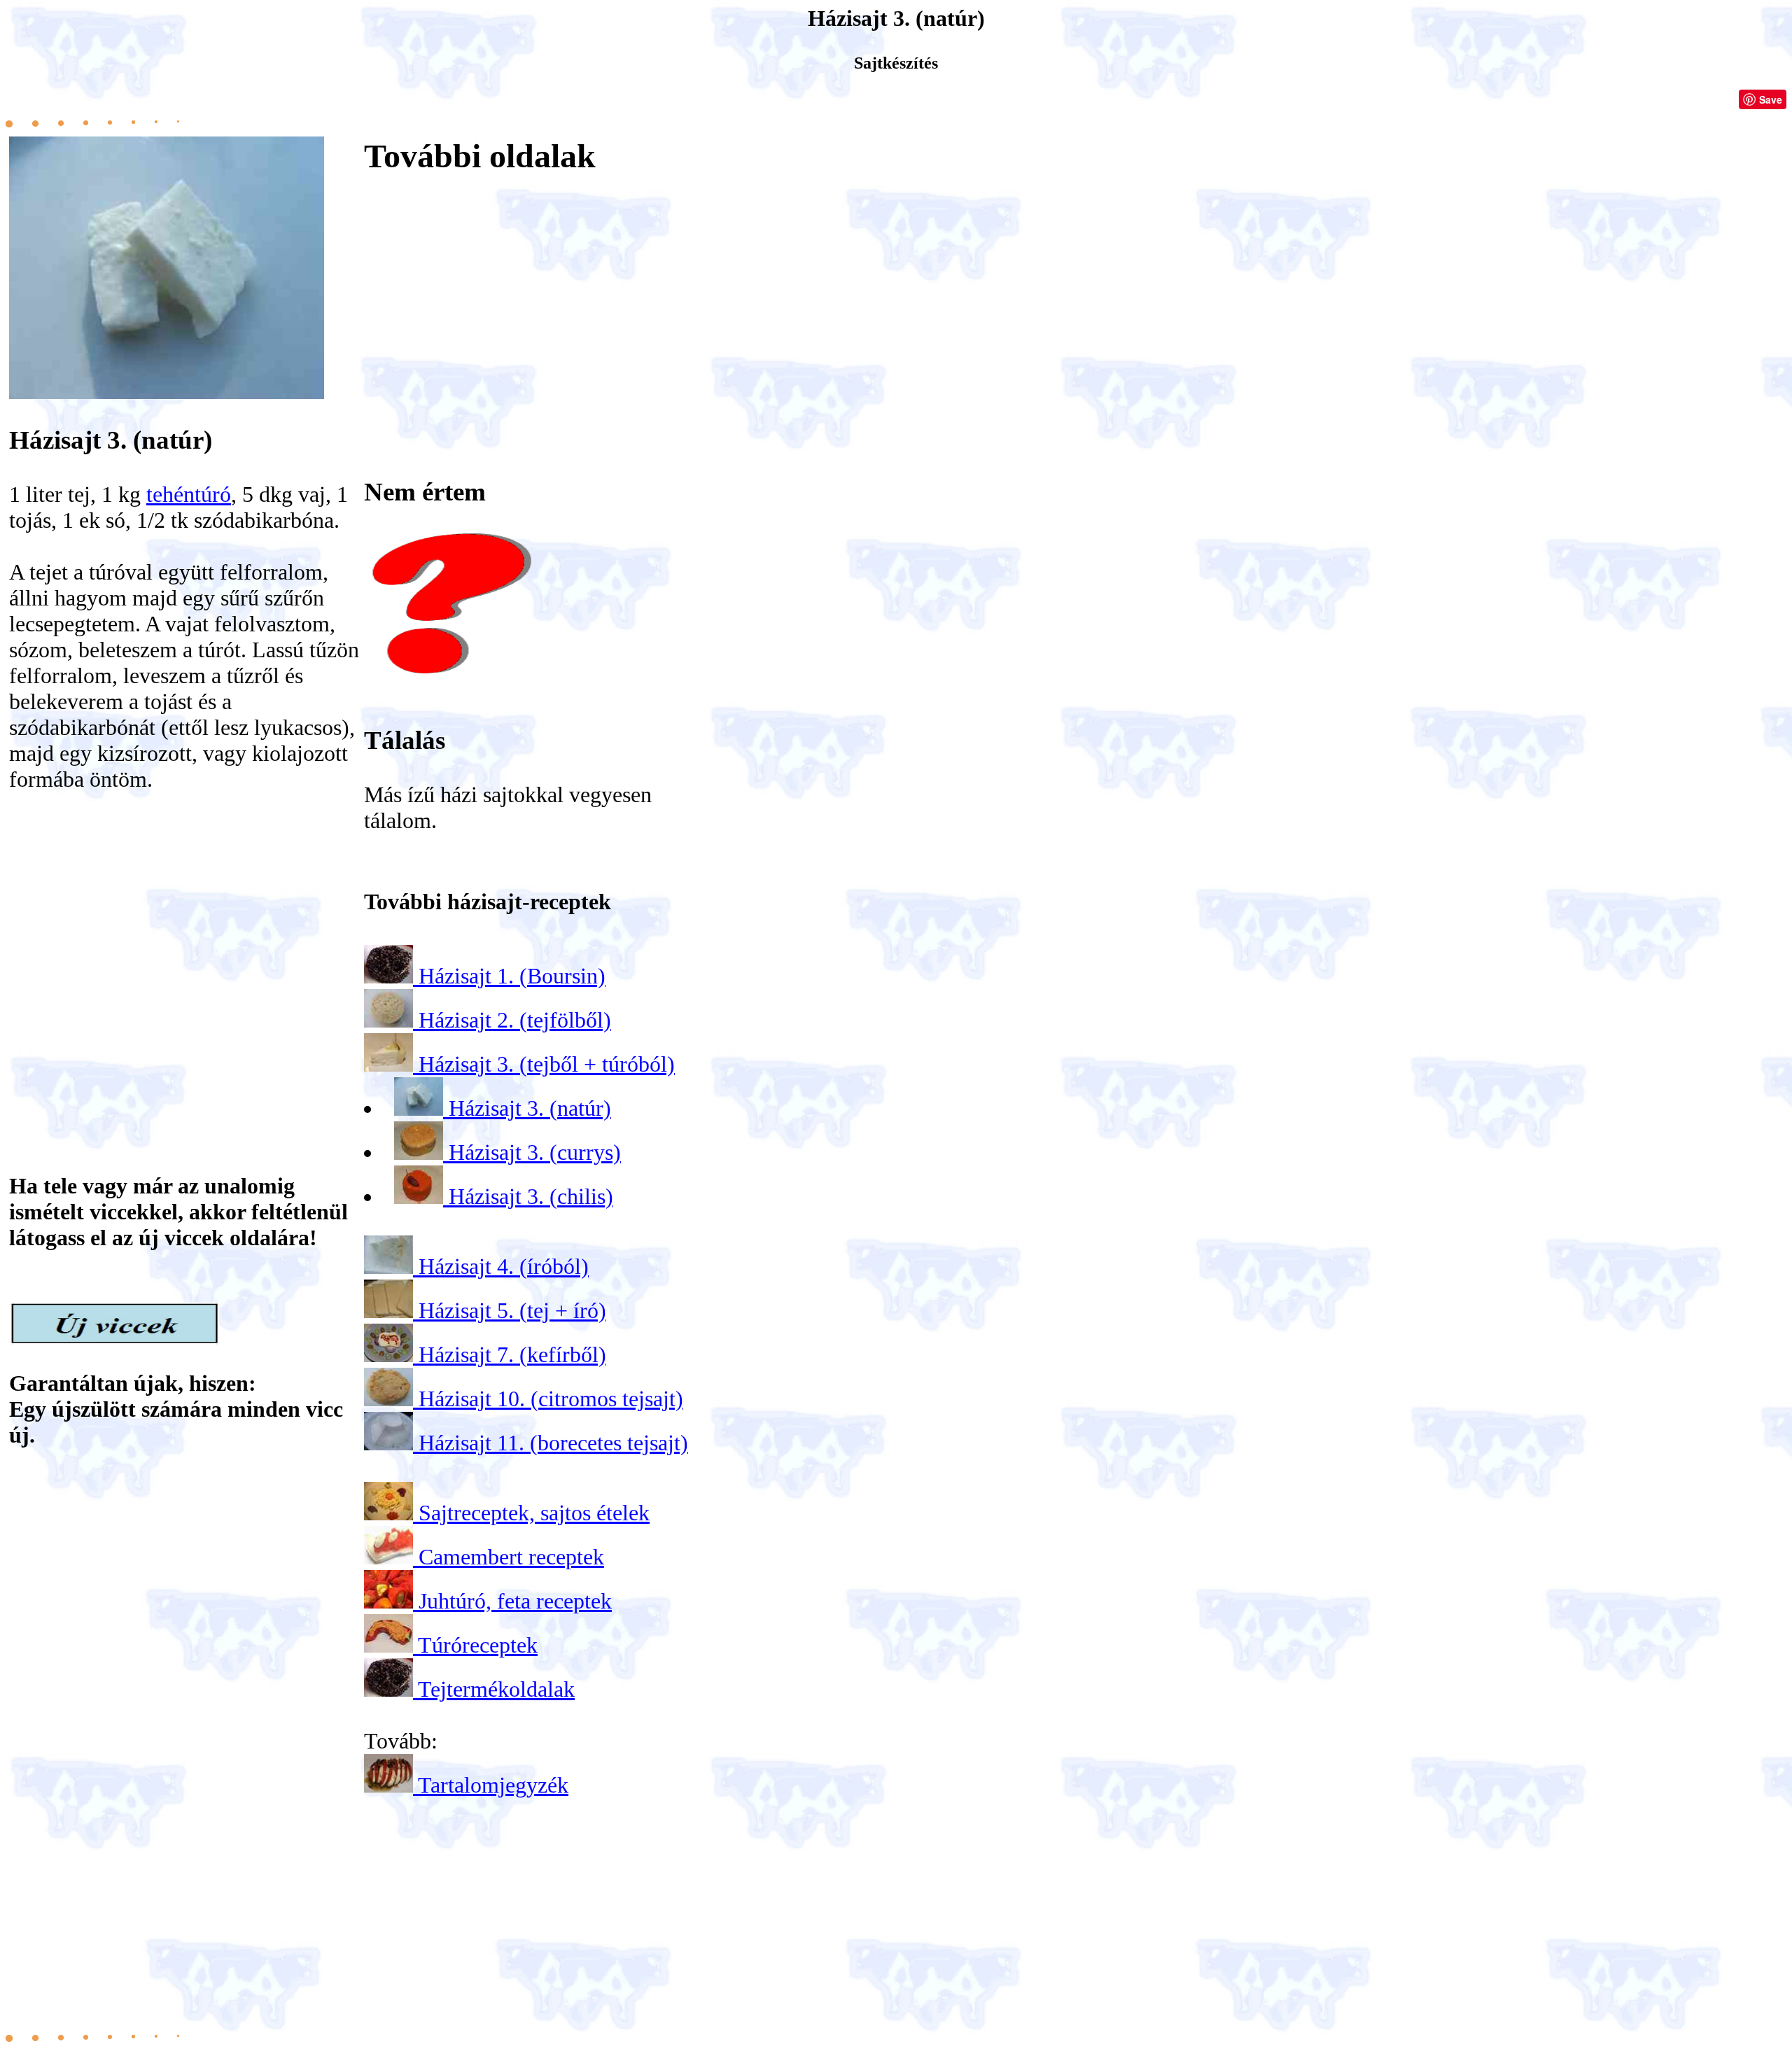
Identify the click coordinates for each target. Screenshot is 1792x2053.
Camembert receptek (511, 1557)
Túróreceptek (478, 1645)
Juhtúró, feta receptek (515, 1601)
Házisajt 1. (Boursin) (512, 976)
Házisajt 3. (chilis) (531, 1196)
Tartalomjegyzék (493, 1785)
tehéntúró (189, 494)
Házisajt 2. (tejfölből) (515, 1020)
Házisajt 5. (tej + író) (512, 1310)
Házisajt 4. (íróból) (504, 1266)
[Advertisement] (184, 942)
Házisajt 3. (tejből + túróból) (547, 1064)
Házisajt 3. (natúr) (530, 1108)
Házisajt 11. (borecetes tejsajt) (553, 1443)
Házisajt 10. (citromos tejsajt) (551, 1399)
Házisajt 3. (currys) (535, 1152)
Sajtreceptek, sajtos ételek (534, 1513)
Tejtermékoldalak (496, 1689)
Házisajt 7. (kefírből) (512, 1354)
